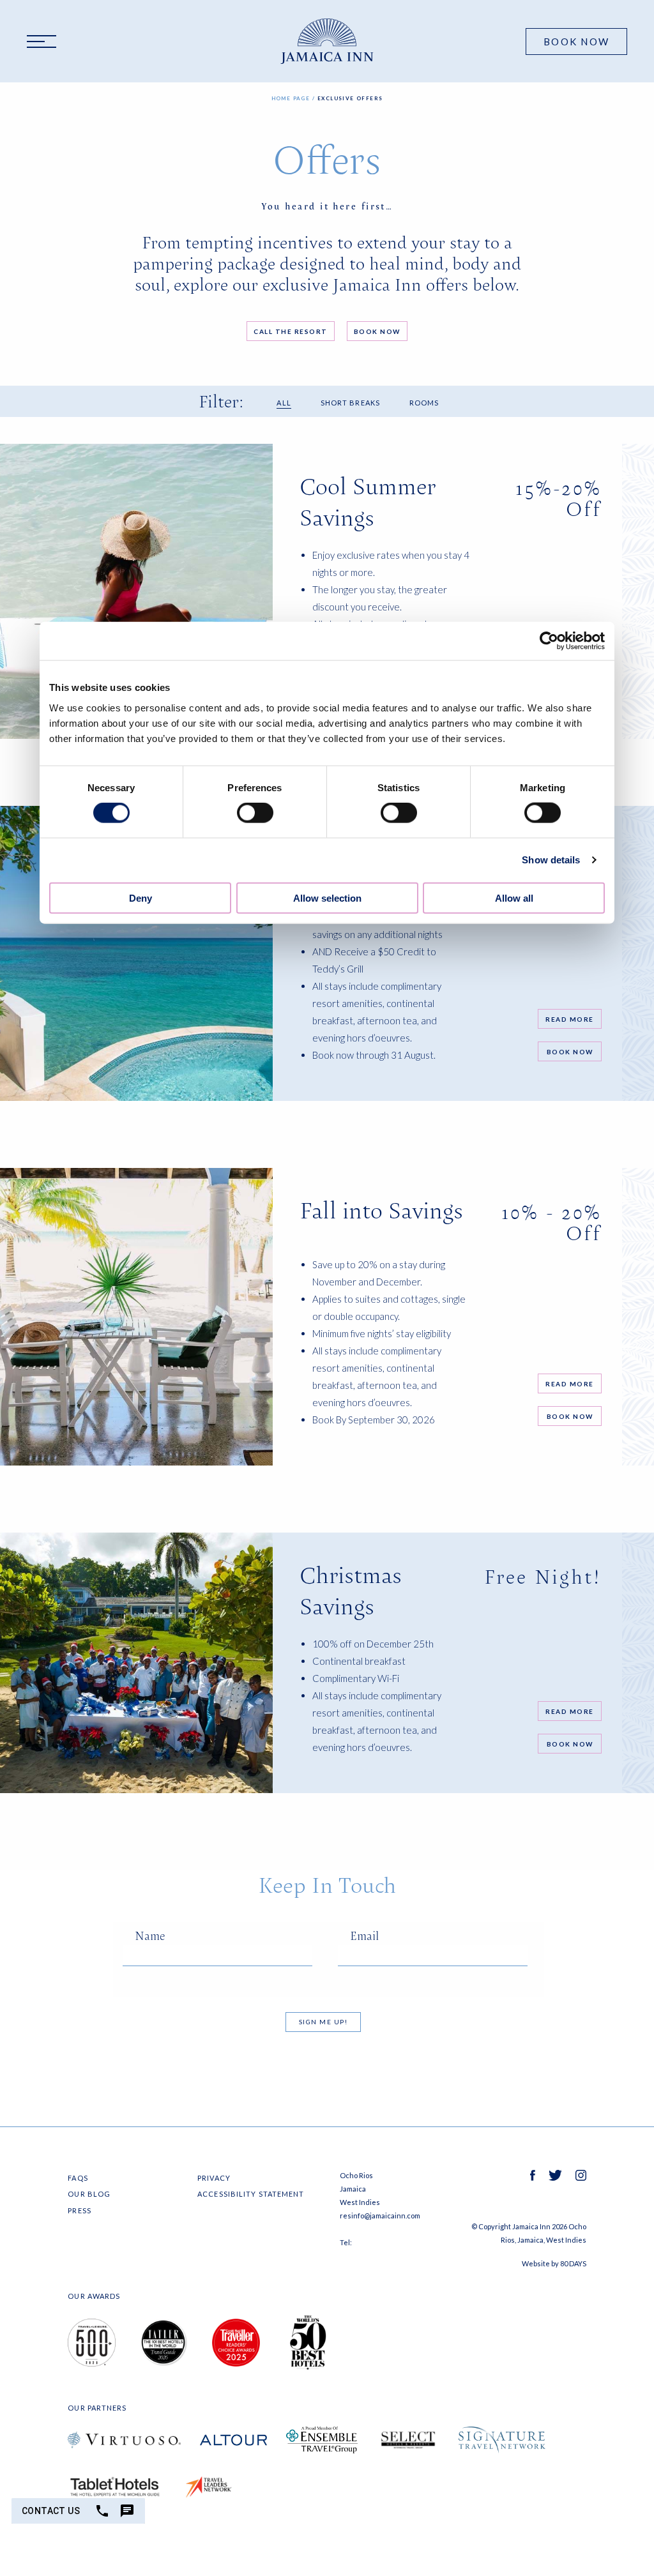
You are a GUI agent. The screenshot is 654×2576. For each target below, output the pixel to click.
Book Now (576, 42)
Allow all (514, 898)
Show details (551, 860)
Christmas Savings (351, 1591)
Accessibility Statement (251, 2194)
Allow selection (327, 898)
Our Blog (89, 2194)
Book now (570, 1052)
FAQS (78, 2178)
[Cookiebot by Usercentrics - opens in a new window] (549, 641)
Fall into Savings (381, 1210)
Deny (141, 898)
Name (150, 1936)
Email (364, 1936)
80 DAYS (573, 2263)
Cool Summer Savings (368, 502)
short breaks (350, 403)
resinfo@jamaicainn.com (380, 2216)
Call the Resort (291, 331)
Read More (570, 1019)
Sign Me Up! (323, 2022)
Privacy (214, 2178)
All (284, 403)
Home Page (291, 98)
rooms (424, 403)
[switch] (255, 813)
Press (80, 2210)
